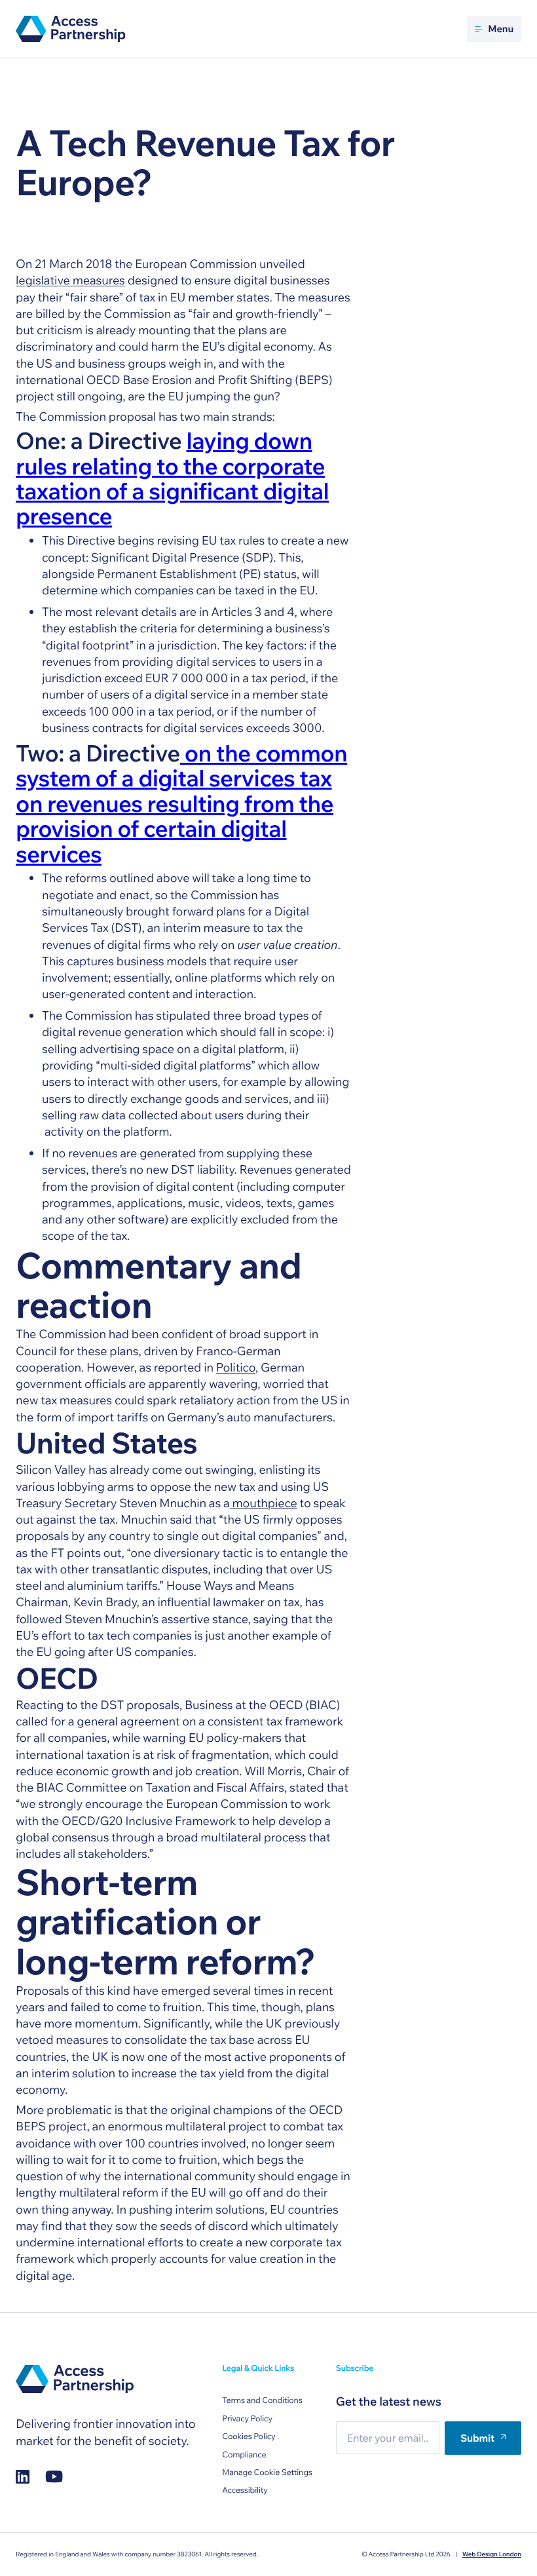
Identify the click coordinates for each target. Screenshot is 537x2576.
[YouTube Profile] (54, 2477)
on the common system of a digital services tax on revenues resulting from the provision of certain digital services (181, 803)
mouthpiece (264, 1503)
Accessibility (245, 2490)
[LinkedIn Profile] (23, 2477)
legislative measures (70, 280)
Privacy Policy (247, 2419)
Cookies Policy (249, 2437)
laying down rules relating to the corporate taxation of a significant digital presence (172, 478)
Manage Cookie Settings (267, 2473)
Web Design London (492, 2554)
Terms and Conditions (262, 2401)
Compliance (244, 2455)
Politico (236, 1367)
